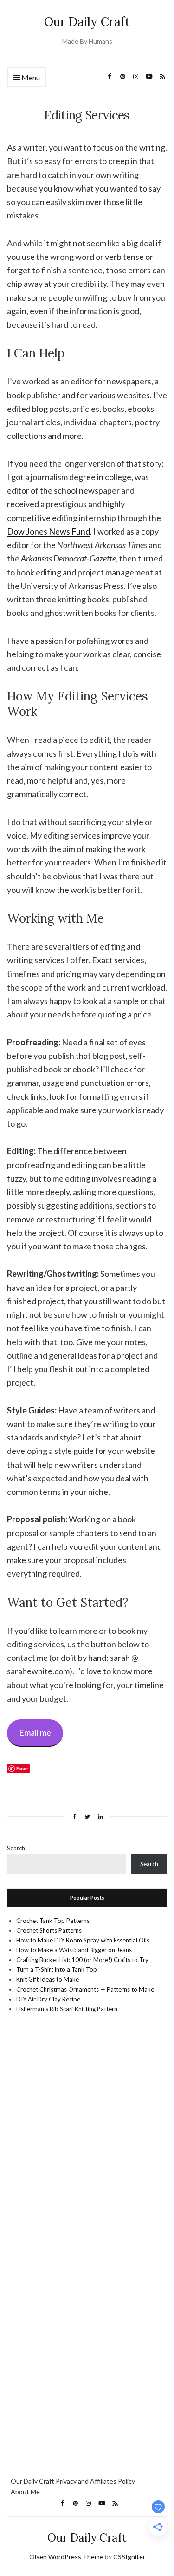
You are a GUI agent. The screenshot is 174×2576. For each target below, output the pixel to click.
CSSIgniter (129, 2557)
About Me (25, 2492)
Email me (35, 1732)
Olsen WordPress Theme (66, 2557)
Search (16, 1848)
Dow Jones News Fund (48, 531)
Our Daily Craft (87, 22)
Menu (30, 77)
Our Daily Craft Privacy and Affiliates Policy (73, 2481)
